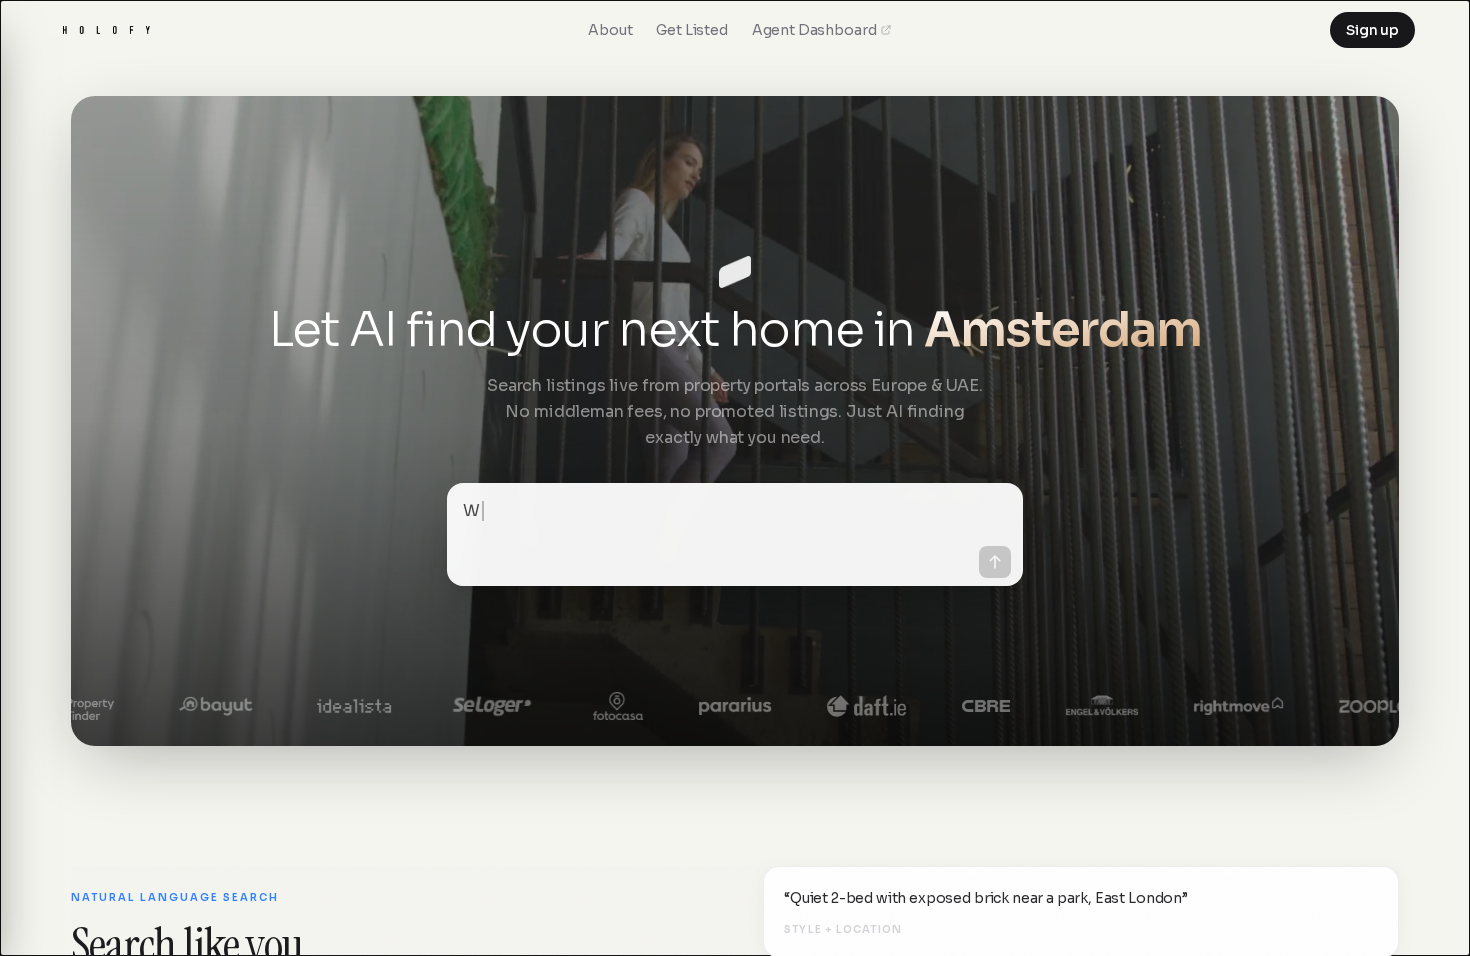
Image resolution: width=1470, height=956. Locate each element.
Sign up (1372, 30)
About (610, 30)
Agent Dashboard (814, 30)
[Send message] (995, 562)
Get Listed (691, 30)
